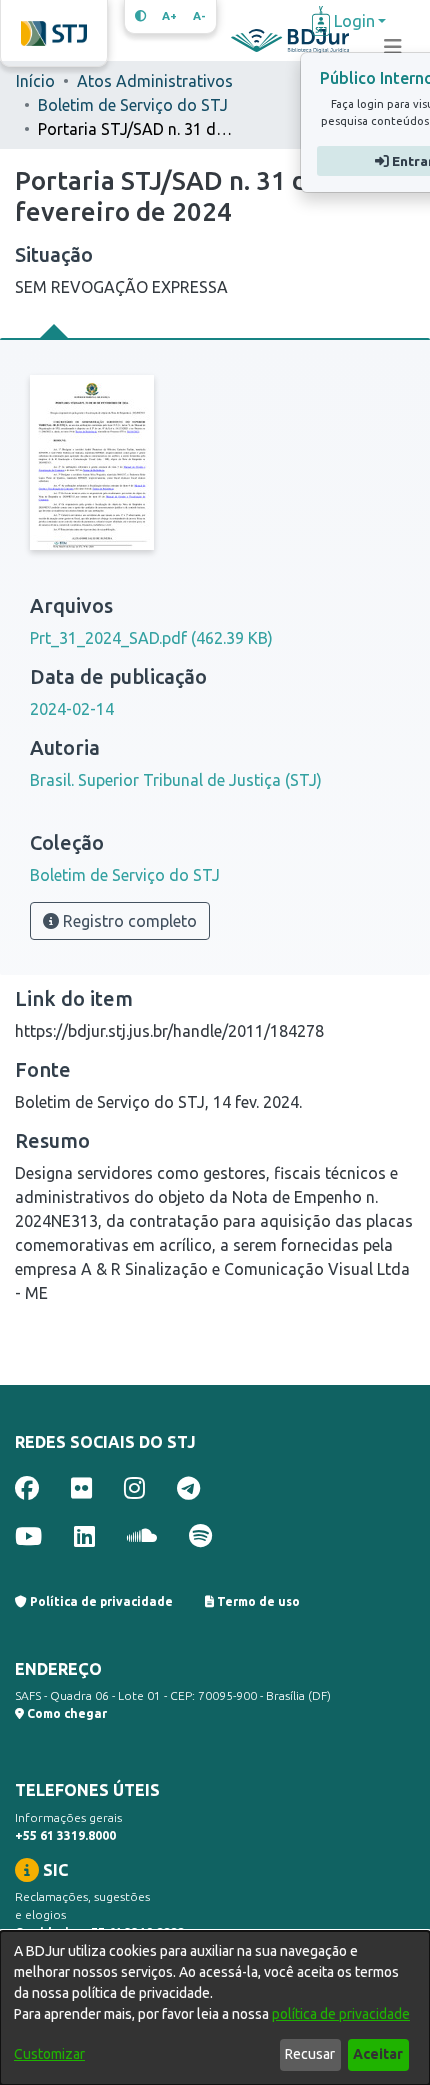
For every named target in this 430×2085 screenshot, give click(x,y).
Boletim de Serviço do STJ (133, 105)
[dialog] (215, 2008)
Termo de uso (257, 1601)
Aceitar (378, 2054)
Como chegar (65, 1713)
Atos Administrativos (155, 81)
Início (35, 81)
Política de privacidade (100, 1601)
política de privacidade (341, 2014)
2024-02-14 (72, 709)
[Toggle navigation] (393, 47)
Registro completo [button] (128, 921)
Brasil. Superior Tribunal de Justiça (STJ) (176, 780)
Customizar (49, 2054)
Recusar (310, 2054)
